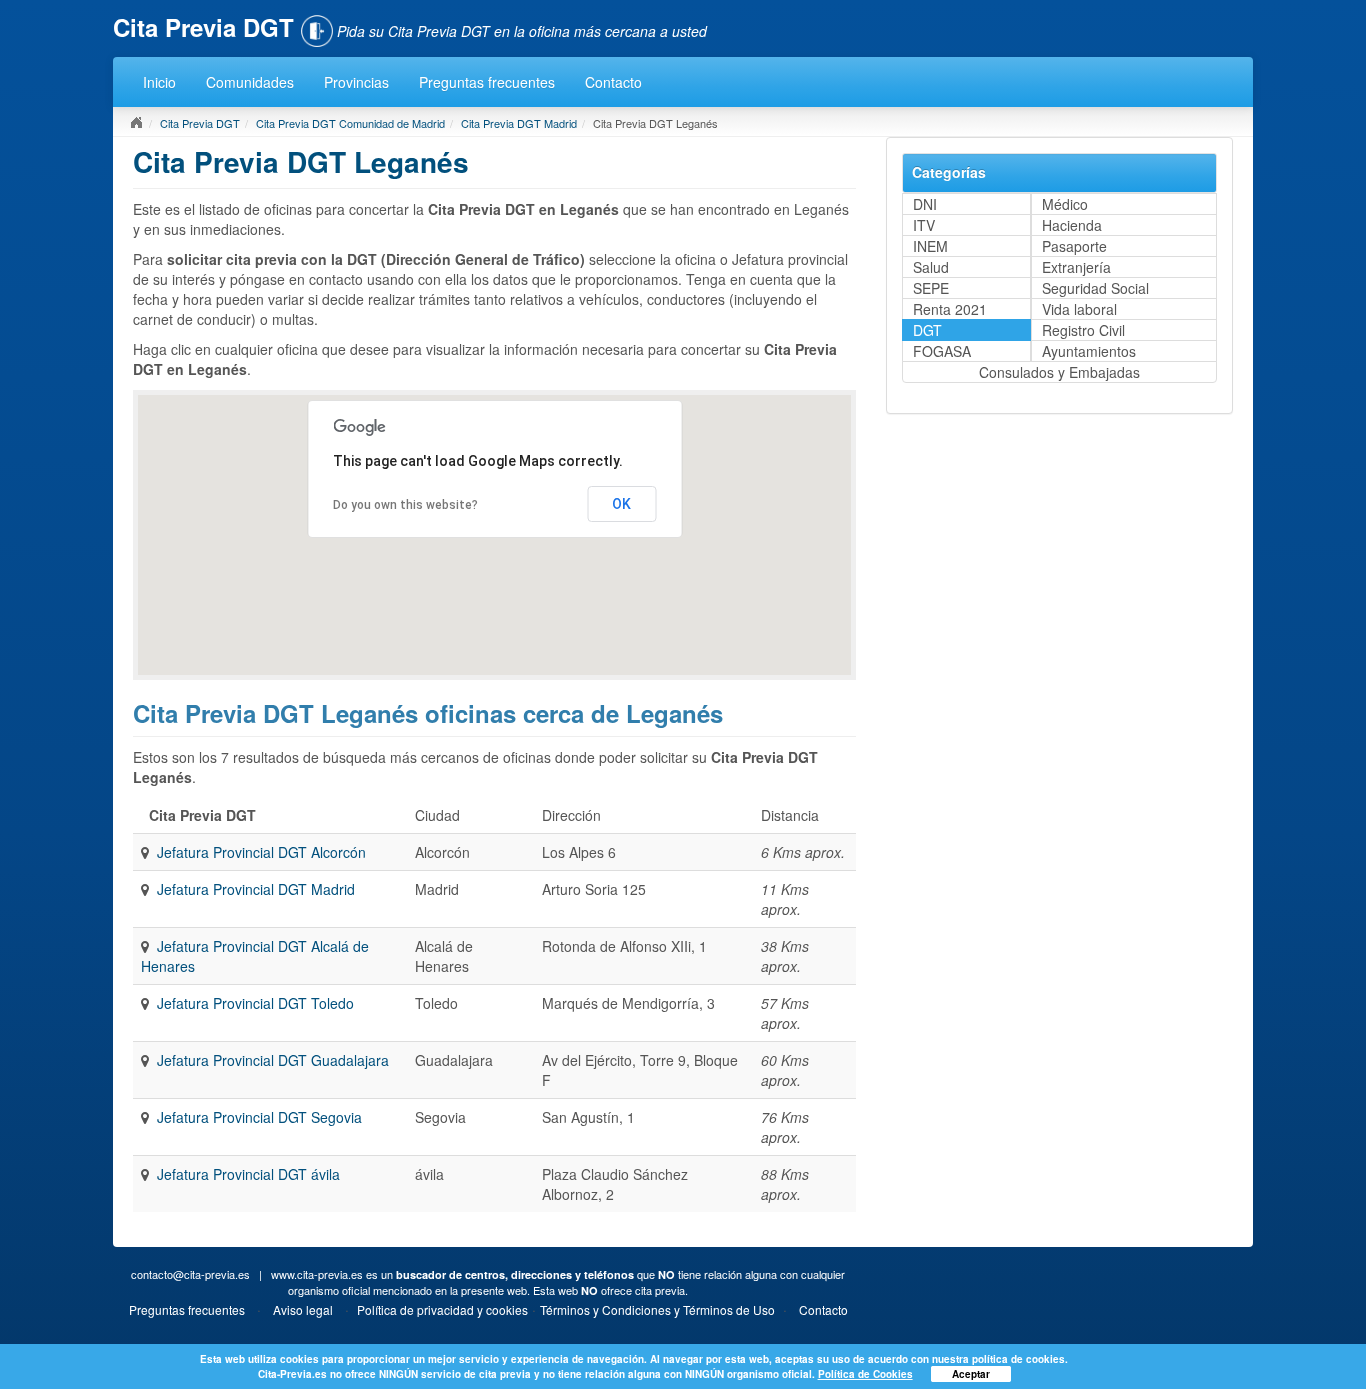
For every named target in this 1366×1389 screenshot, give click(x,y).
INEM (930, 246)
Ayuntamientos (1089, 351)
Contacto (613, 82)
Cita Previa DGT (200, 123)
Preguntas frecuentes (487, 82)
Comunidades (250, 82)
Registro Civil (1083, 330)
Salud (931, 267)
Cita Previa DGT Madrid (519, 123)
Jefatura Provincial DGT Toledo (255, 1003)
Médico (1065, 204)
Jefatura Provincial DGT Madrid (256, 889)
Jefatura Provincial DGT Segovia (259, 1117)
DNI (925, 204)
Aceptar (971, 1374)
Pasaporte (1074, 246)
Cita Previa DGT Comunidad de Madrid (350, 123)
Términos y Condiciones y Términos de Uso (657, 1309)
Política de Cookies (865, 1374)
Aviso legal (303, 1309)
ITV (924, 225)
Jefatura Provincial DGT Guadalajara (273, 1060)
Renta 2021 (950, 309)
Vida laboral (1079, 309)
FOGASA (942, 351)
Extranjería (1076, 267)
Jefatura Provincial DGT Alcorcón (261, 852)
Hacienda (1072, 225)
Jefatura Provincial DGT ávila (248, 1174)
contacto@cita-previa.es (190, 1274)
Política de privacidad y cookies (442, 1309)
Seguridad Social (1095, 288)
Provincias (356, 82)
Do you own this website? (405, 505)
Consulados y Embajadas (1059, 372)
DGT (927, 330)
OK (621, 504)
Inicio (159, 82)
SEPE (931, 288)
